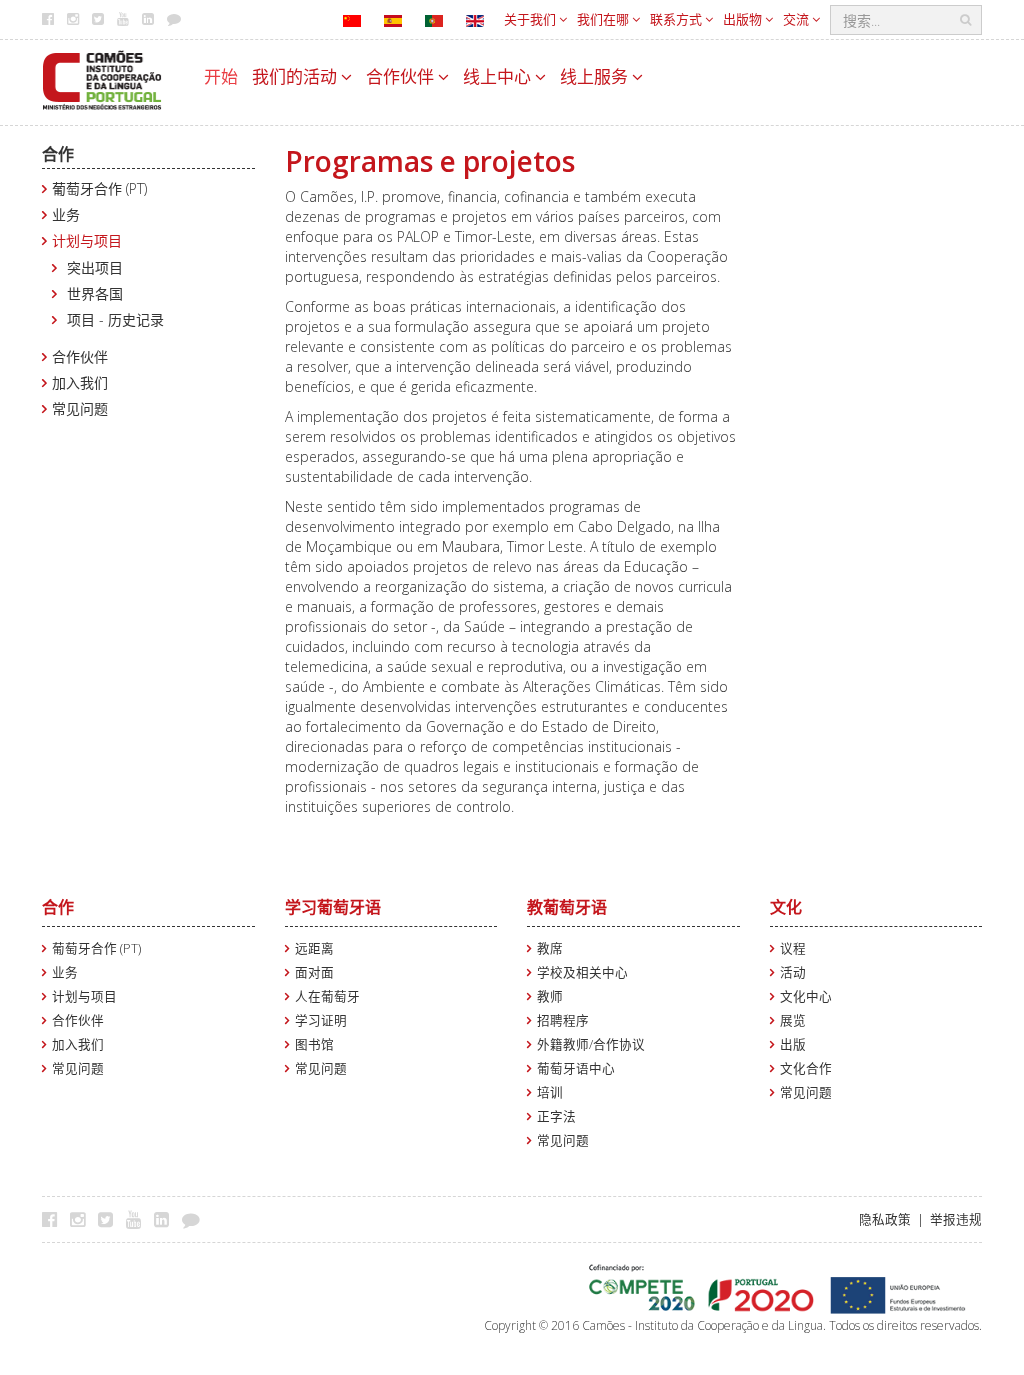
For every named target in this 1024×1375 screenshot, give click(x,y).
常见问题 (80, 408)
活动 (793, 972)
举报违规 (956, 1219)
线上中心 (499, 76)
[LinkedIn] (166, 1219)
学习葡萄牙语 (333, 907)
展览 (793, 1020)
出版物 (744, 19)
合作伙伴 (402, 76)
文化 (786, 907)
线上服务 (596, 76)
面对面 (314, 972)
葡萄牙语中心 (576, 1068)
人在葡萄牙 (327, 996)
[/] (102, 78)
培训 (550, 1092)
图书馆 (314, 1044)
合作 (58, 154)
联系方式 (677, 19)
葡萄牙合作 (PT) (99, 188)
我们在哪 (604, 19)
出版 (793, 1044)
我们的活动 (296, 76)
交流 (797, 19)
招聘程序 (563, 1020)
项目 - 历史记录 (115, 319)
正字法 (556, 1116)
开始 (221, 76)
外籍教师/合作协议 (591, 1044)
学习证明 (321, 1020)
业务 (66, 214)
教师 (550, 996)
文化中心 (806, 996)
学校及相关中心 (582, 972)
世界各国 (95, 293)
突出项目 (95, 267)
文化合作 (806, 1068)
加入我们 (80, 382)
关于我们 (531, 19)
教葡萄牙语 (567, 907)
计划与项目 (87, 240)
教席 (550, 948)
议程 (793, 948)
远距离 (314, 948)
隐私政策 (885, 1219)
